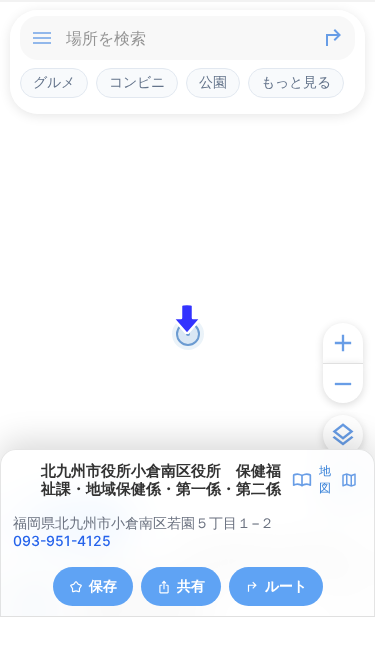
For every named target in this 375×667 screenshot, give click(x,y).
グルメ (54, 82)
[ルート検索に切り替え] (333, 38)
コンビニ (137, 82)
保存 (103, 585)
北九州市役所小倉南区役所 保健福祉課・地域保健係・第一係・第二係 (161, 480)
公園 (213, 82)
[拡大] (343, 343)
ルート (286, 585)
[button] (187, 319)
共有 (191, 585)
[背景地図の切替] (343, 435)
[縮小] (343, 383)
